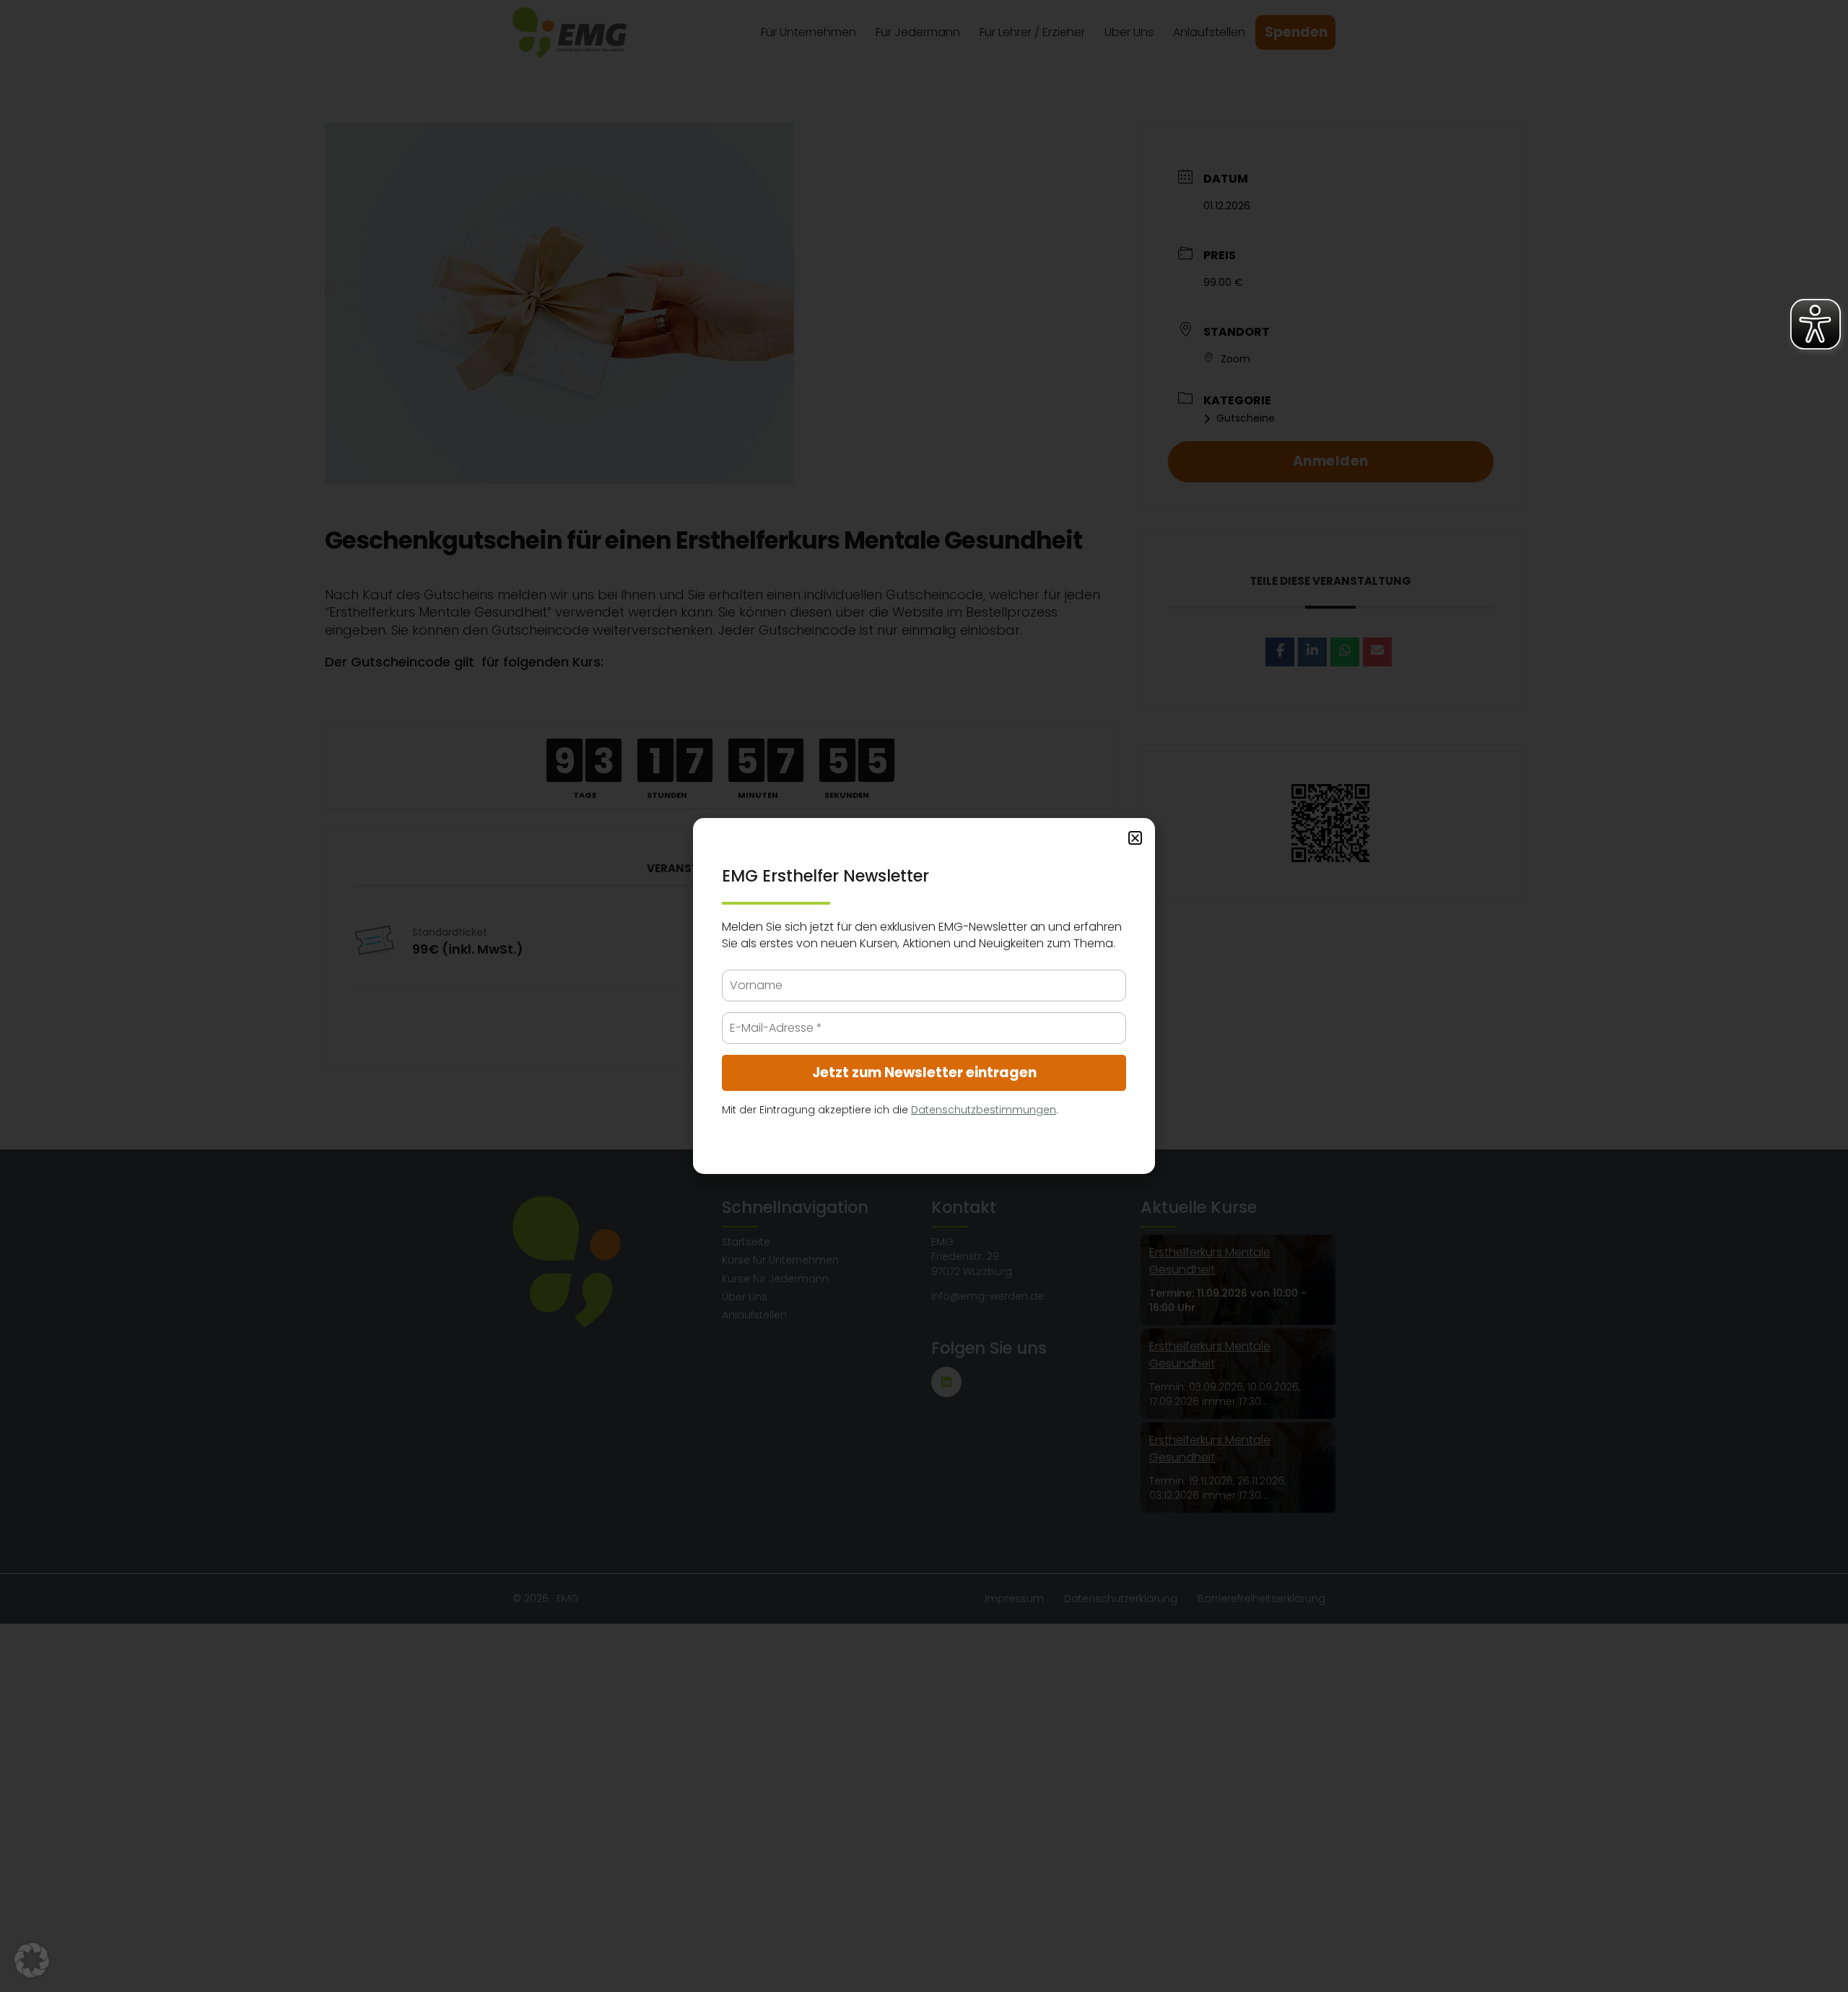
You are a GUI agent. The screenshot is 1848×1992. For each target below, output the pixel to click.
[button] (32, 1960)
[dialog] (924, 996)
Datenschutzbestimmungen (984, 1110)
